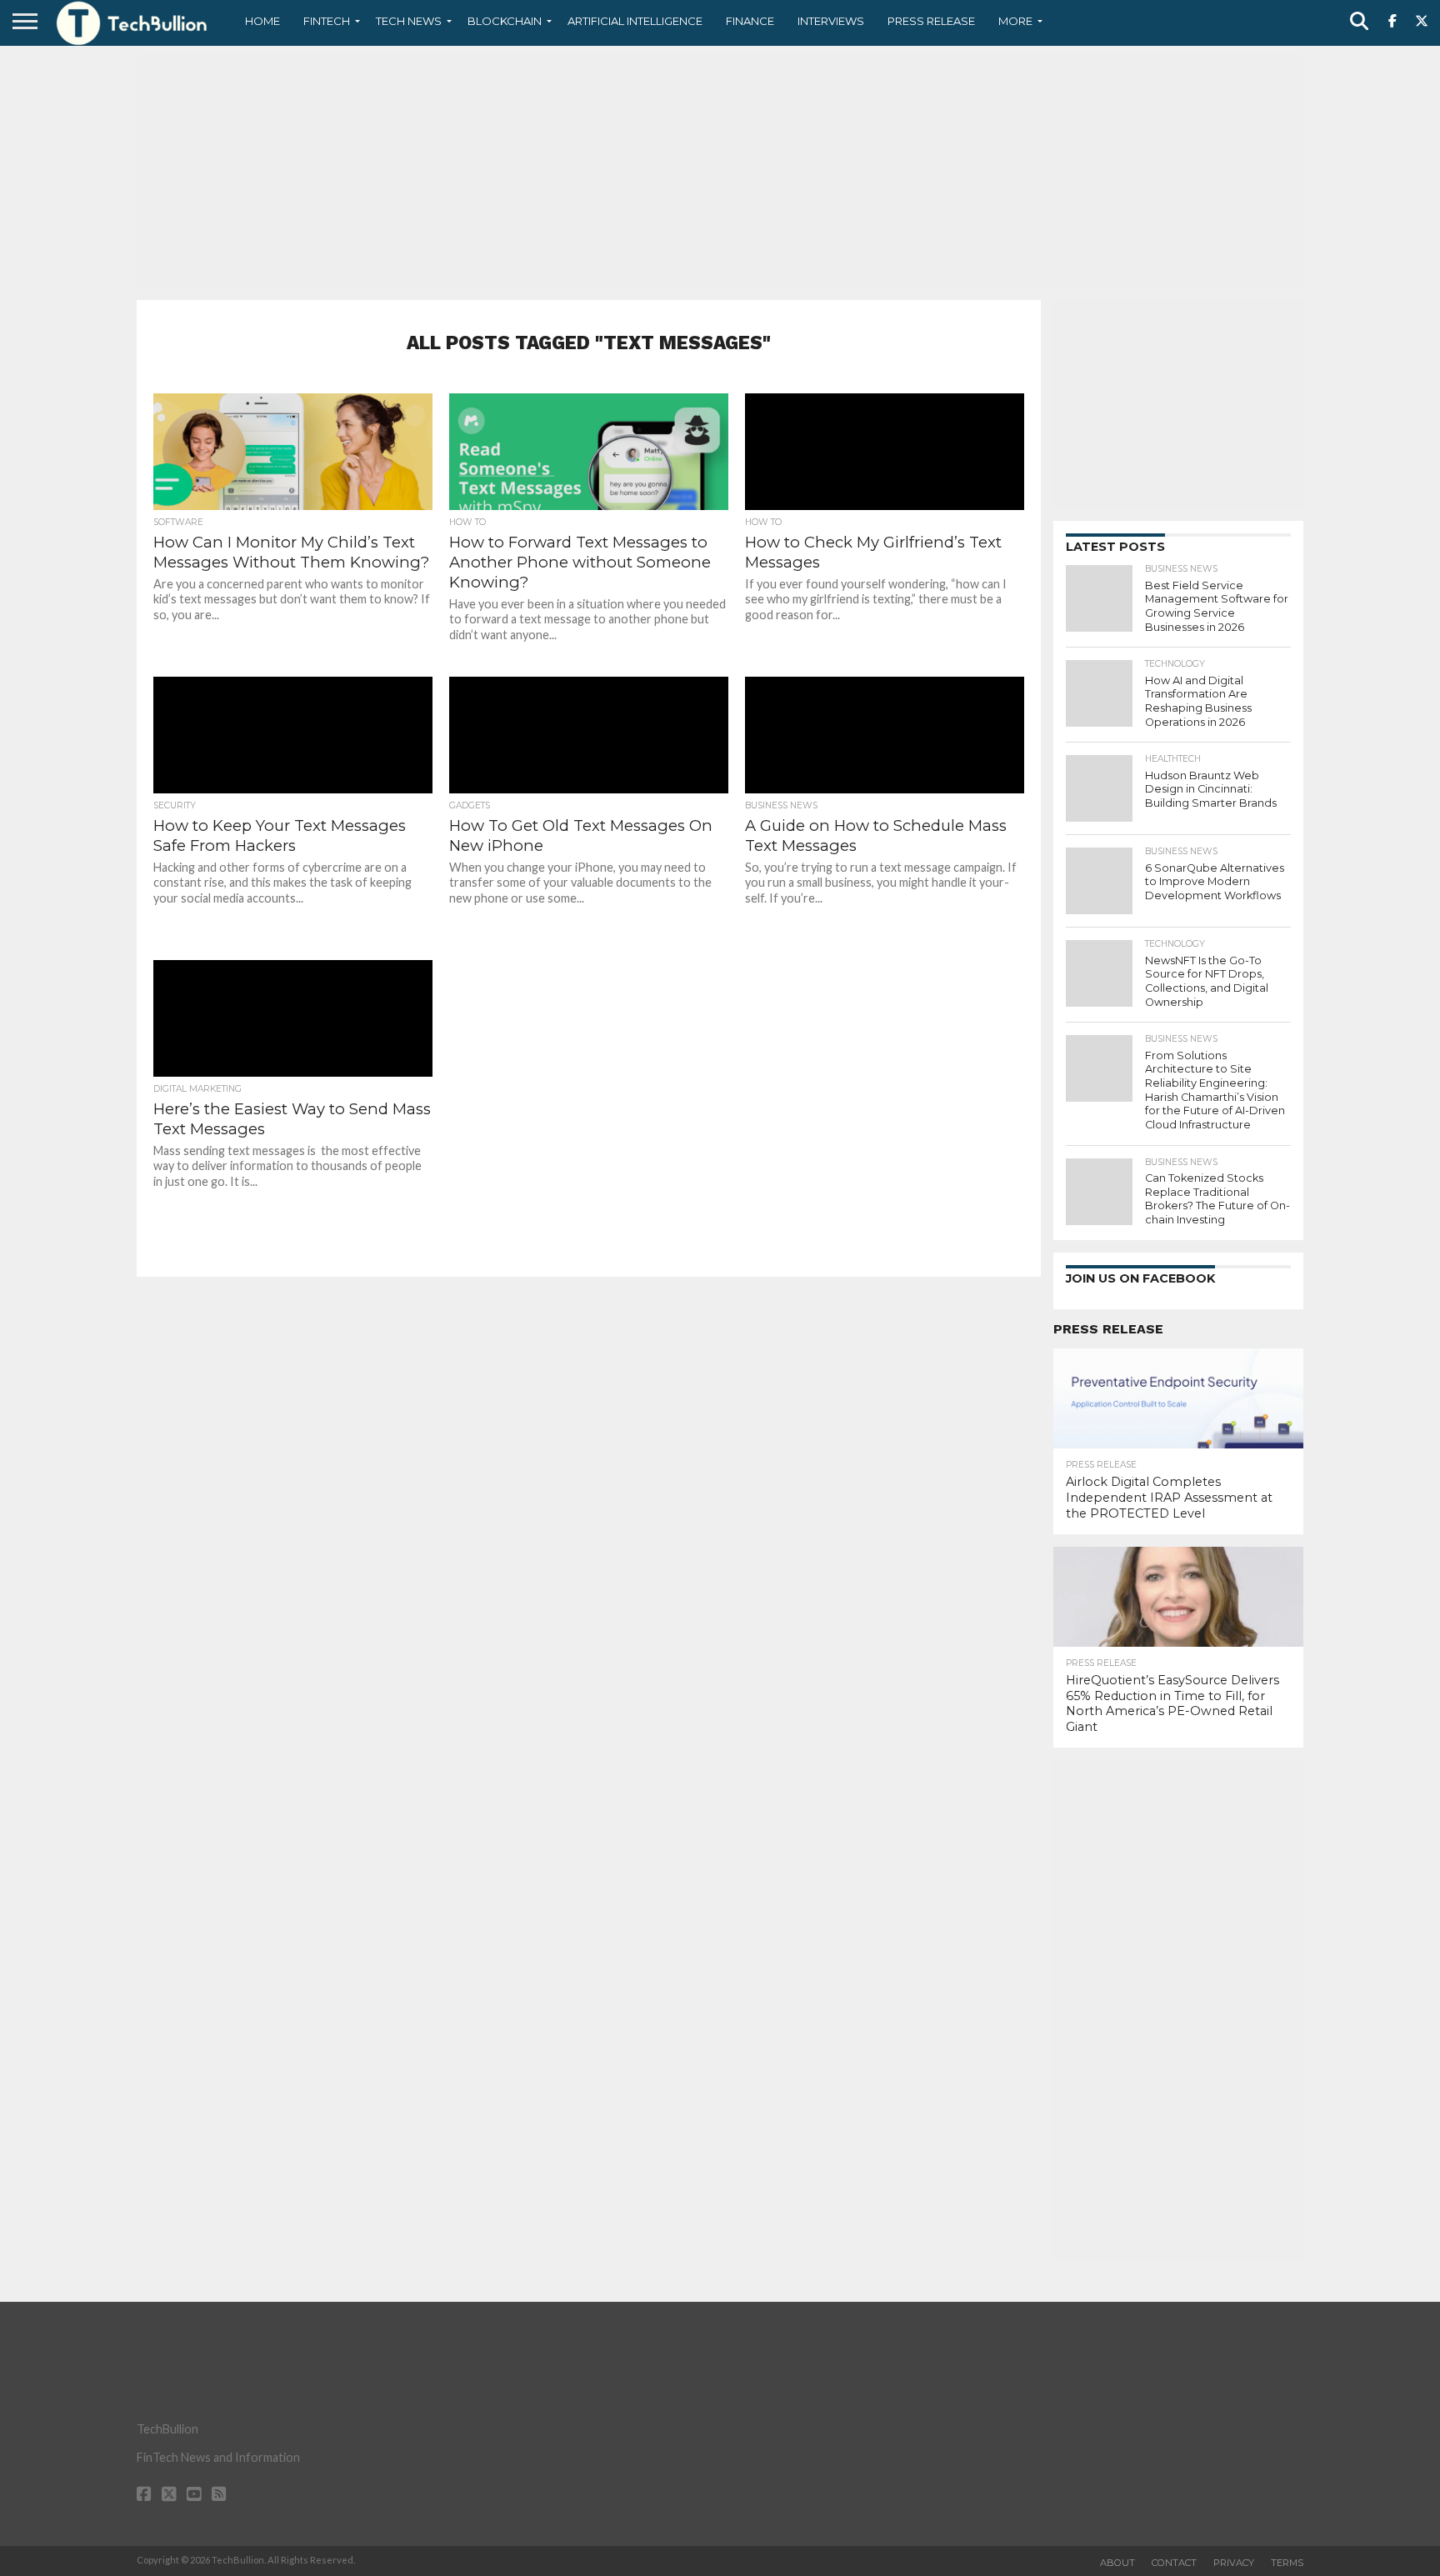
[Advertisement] (720, 171)
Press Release (931, 21)
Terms (1287, 2563)
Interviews (831, 21)
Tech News (409, 21)
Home (262, 21)
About (1117, 2563)
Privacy (1234, 2563)
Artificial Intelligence (635, 21)
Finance (750, 21)
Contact (1174, 2563)
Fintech (327, 21)
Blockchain (505, 21)
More (1015, 21)
